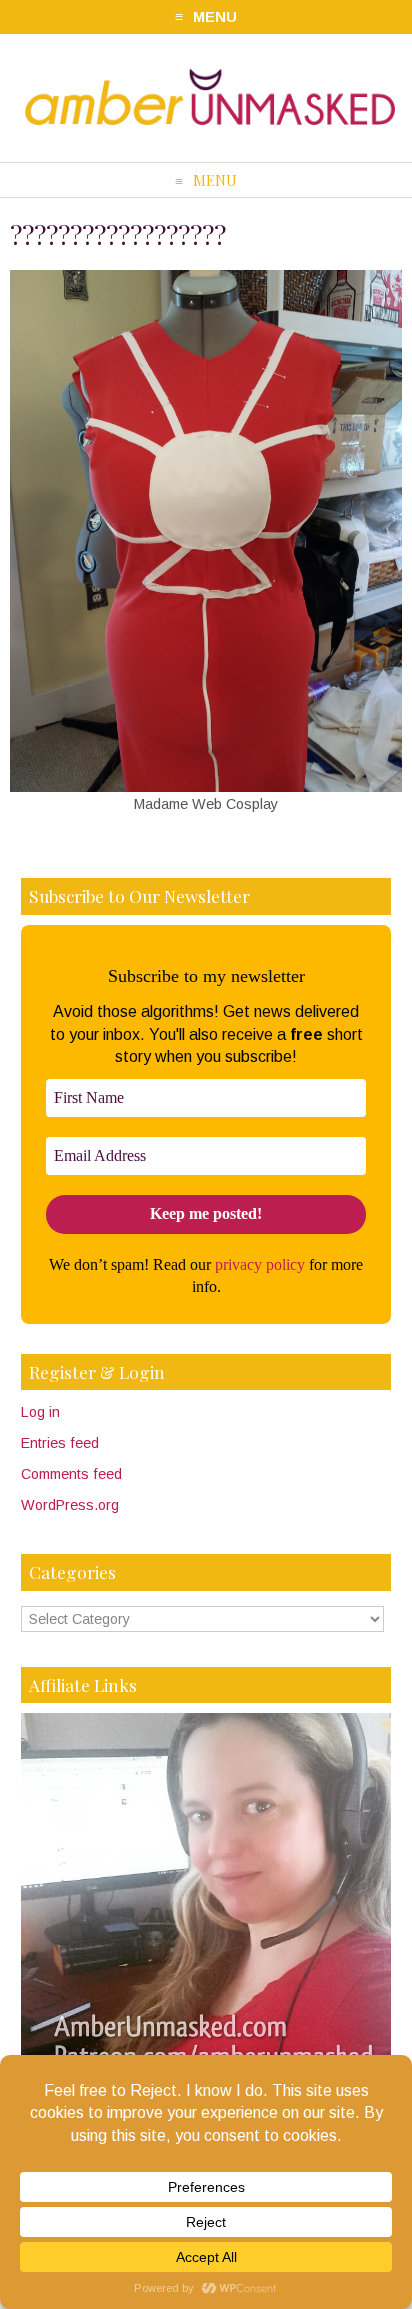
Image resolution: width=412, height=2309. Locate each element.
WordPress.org (70, 1505)
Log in (40, 1412)
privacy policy (260, 1264)
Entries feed (60, 1443)
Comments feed (71, 1474)
